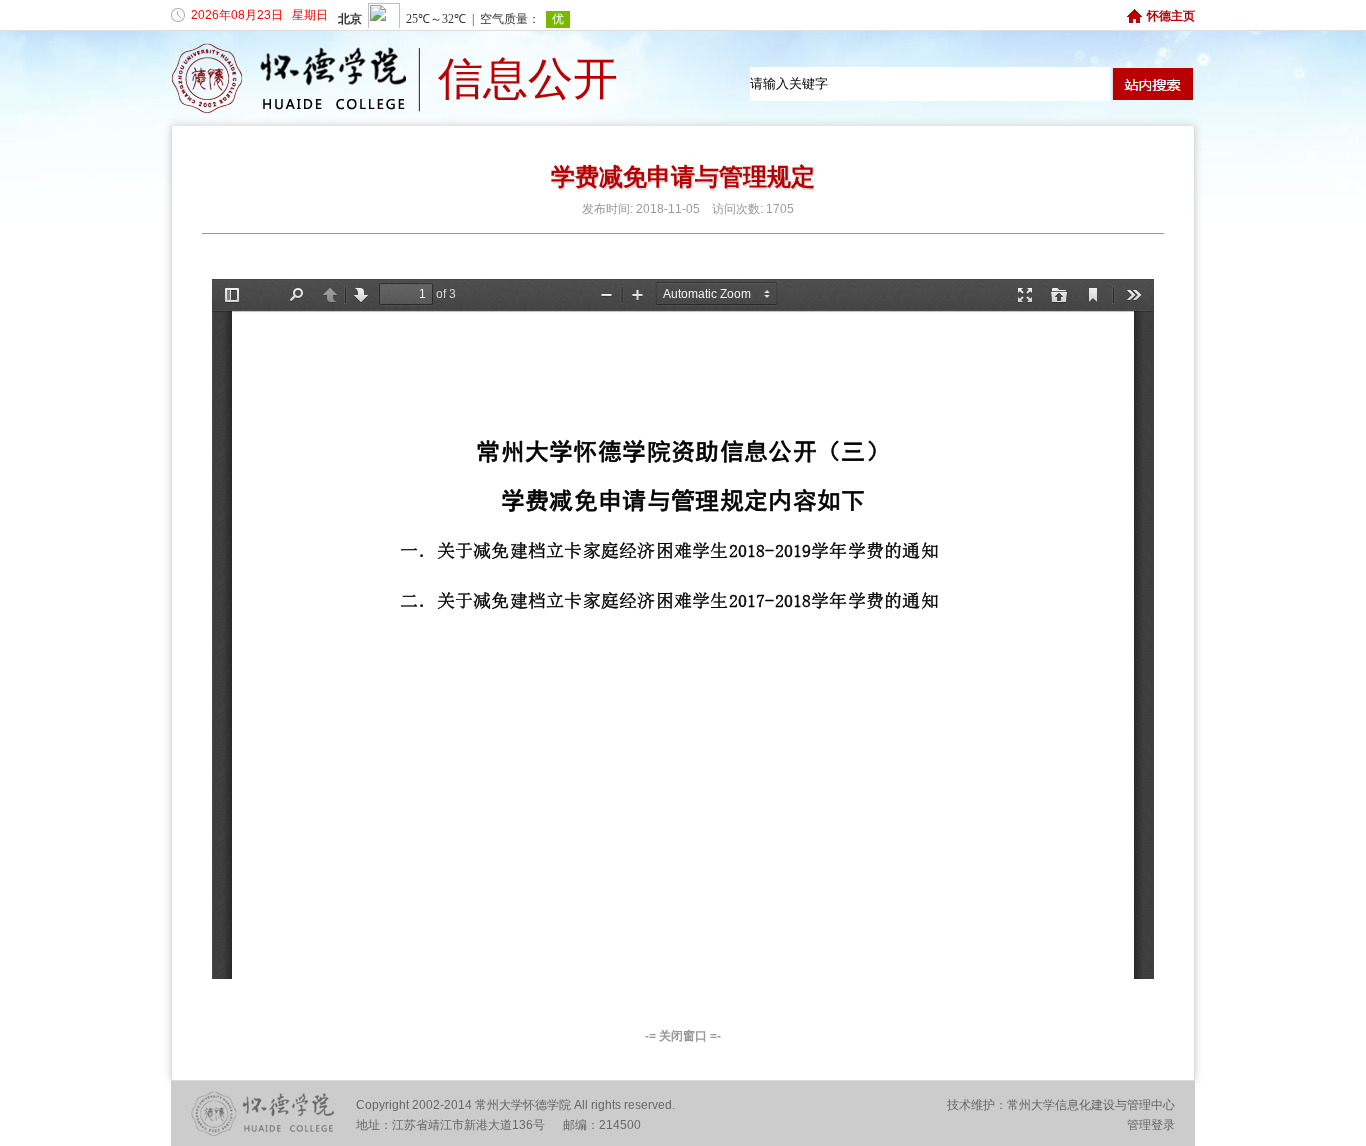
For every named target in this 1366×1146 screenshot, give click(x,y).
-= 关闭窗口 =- (683, 1036)
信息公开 (528, 78)
